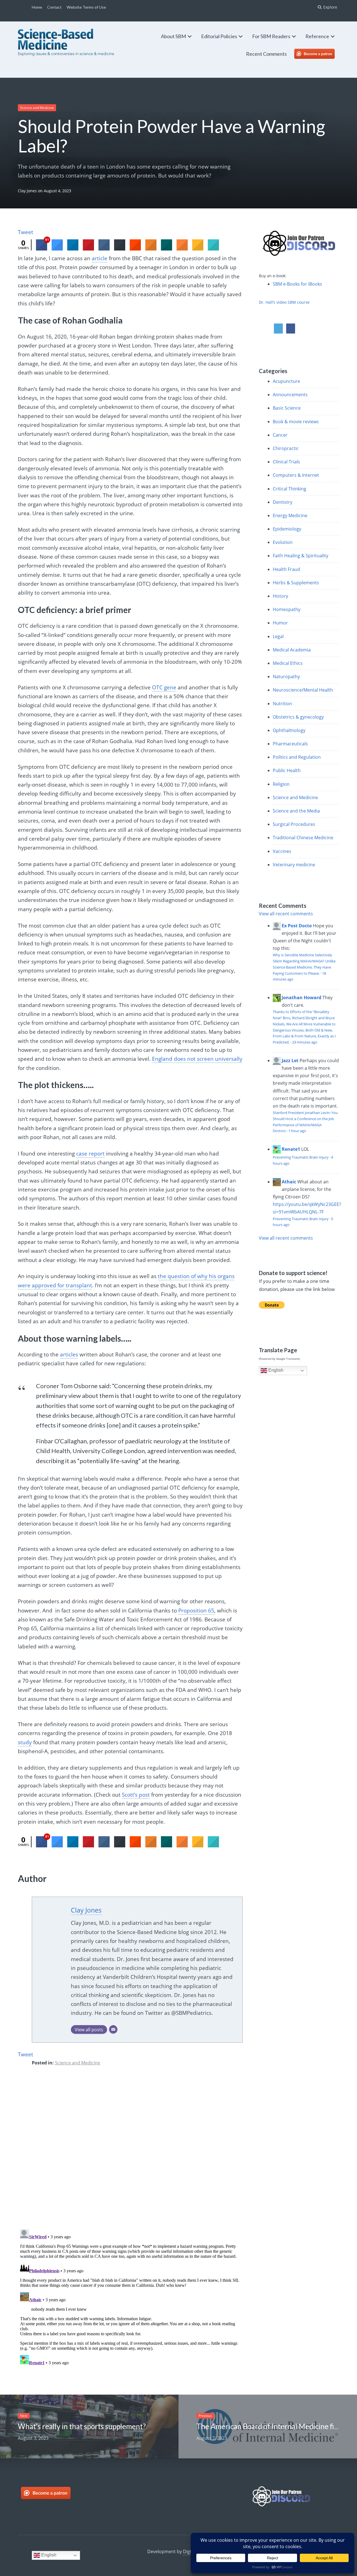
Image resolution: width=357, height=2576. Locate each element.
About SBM (173, 36)
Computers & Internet (296, 475)
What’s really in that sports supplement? (82, 2426)
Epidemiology (287, 529)
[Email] (113, 2030)
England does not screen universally (197, 1059)
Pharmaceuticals (290, 744)
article (100, 258)
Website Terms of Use (86, 7)
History (280, 596)
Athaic (289, 1182)
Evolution (283, 542)
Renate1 (291, 1149)
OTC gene (164, 687)
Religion (281, 784)
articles (69, 1354)
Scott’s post (136, 1795)
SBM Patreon (320, 54)
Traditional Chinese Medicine (303, 838)
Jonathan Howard (301, 998)
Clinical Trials (286, 462)
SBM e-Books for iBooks (297, 284)
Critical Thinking (290, 489)
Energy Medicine (290, 515)
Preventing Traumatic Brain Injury (301, 1157)
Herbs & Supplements (296, 583)
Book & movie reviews (296, 422)
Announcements (290, 395)
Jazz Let (290, 1060)
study (25, 1742)
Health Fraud (286, 569)
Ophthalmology (289, 730)
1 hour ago (297, 1131)
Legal (278, 636)
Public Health (287, 770)
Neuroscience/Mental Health (303, 690)
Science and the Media (296, 811)
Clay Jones (27, 191)
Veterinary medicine (294, 865)
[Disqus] (130, 2152)
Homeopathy (287, 609)
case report (90, 1154)
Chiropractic (286, 448)
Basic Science (287, 408)
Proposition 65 (196, 1611)
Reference (317, 36)
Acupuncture (286, 381)
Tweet (26, 232)
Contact (54, 7)
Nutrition (282, 704)
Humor (280, 623)
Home (37, 7)
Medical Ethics (288, 663)
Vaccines (282, 851)
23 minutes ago (305, 1042)
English (275, 1370)
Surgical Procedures (294, 824)
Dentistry (283, 502)
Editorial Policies (219, 36)
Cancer (280, 435)
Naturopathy (286, 677)
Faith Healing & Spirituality (301, 556)
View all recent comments (286, 914)
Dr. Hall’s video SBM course (284, 302)
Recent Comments (266, 54)
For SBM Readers (271, 36)
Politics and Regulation (297, 757)
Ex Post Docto (297, 926)
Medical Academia (292, 650)
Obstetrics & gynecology (298, 717)
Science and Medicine (37, 108)
